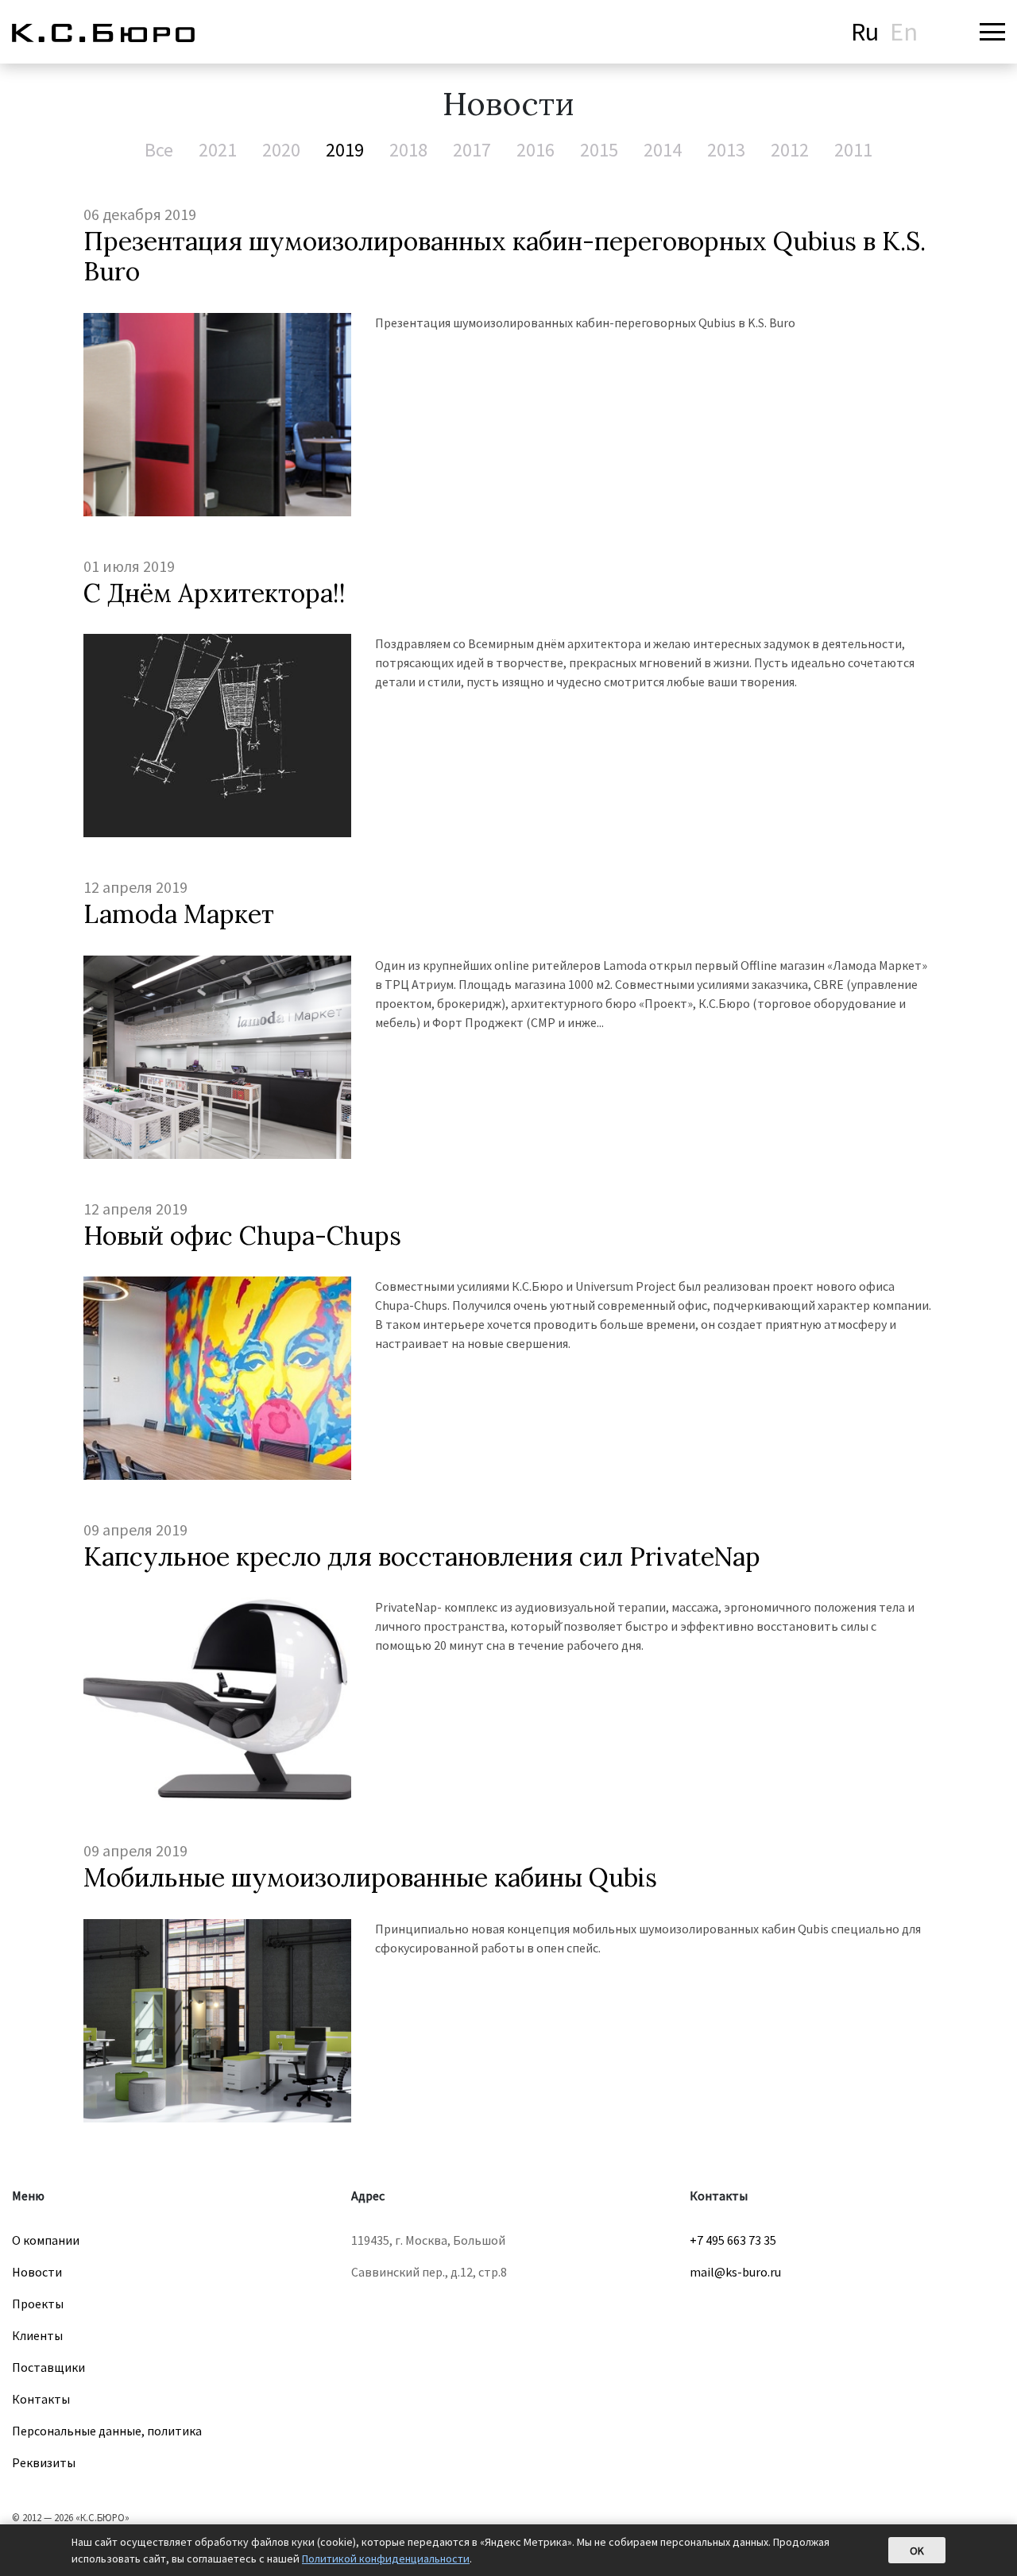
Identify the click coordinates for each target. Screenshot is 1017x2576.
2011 (853, 150)
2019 (345, 150)
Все (159, 150)
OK (917, 2551)
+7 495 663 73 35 (733, 2240)
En (904, 32)
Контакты (41, 2399)
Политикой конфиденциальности (386, 2559)
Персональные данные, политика (107, 2431)
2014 (663, 150)
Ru (865, 32)
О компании (46, 2240)
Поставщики (48, 2367)
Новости (37, 2272)
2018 (408, 150)
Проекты (38, 2304)
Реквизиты (44, 2462)
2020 (281, 150)
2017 (472, 150)
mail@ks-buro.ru (735, 2272)
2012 (790, 150)
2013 (726, 150)
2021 (218, 150)
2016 (536, 150)
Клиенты (37, 2335)
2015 (599, 150)
